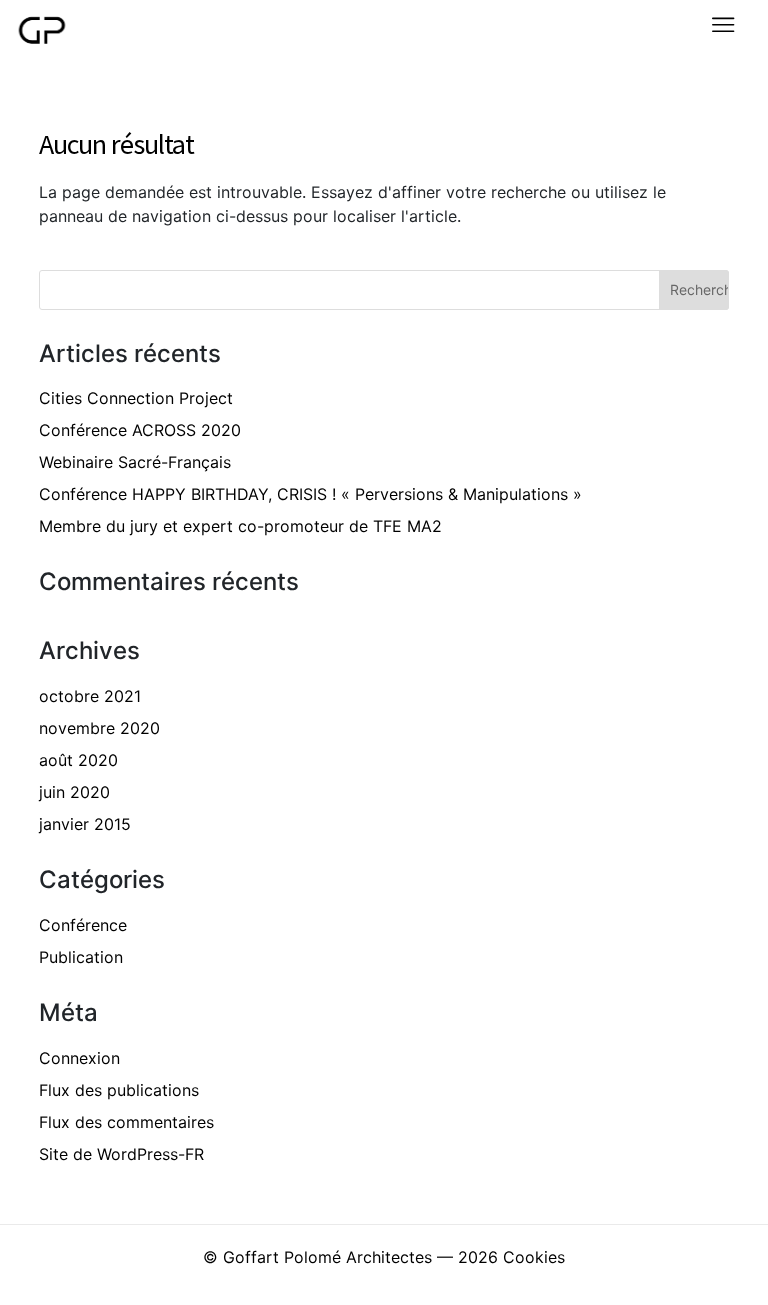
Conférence (83, 925)
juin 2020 (74, 792)
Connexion (79, 1058)
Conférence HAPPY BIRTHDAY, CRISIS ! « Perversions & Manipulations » (310, 494)
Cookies (534, 1257)
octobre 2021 (90, 696)
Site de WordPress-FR (121, 1154)
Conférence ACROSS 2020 (140, 430)
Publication (81, 957)
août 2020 (78, 760)
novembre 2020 (99, 728)
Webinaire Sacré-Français (135, 462)
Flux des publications (119, 1090)
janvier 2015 (85, 824)
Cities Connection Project (136, 398)
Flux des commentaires (126, 1122)
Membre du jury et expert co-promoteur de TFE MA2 (240, 526)
